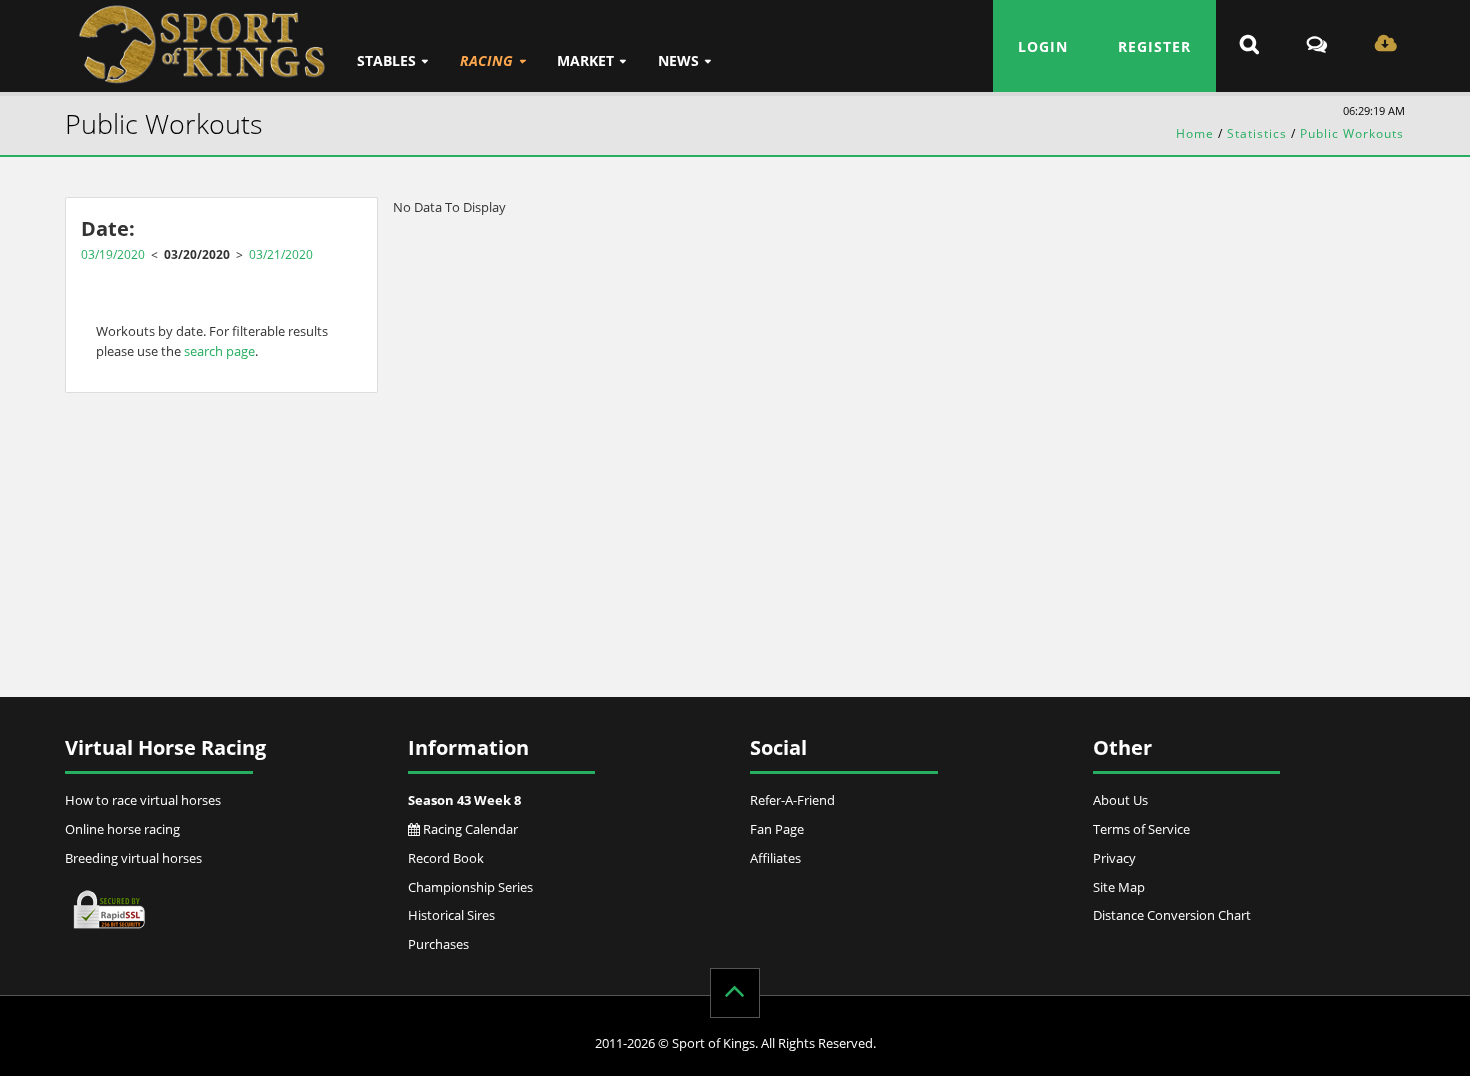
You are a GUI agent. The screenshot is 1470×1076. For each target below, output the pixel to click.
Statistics (1257, 133)
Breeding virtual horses (133, 858)
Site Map (1119, 887)
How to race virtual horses (143, 800)
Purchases (438, 944)
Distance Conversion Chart (1172, 915)
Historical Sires (451, 915)
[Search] (1249, 46)
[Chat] (1317, 46)
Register (1154, 46)
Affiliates (775, 858)
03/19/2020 (113, 254)
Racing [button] (486, 60)
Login (1043, 46)
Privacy (1114, 858)
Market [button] (585, 60)
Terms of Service (1141, 829)
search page (219, 351)
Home (1195, 133)
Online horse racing (122, 829)
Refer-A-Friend (792, 800)
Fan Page (777, 829)
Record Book (446, 858)
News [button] (678, 60)
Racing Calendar (469, 829)
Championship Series (470, 887)
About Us (1120, 800)
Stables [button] (386, 60)
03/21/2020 (281, 254)
